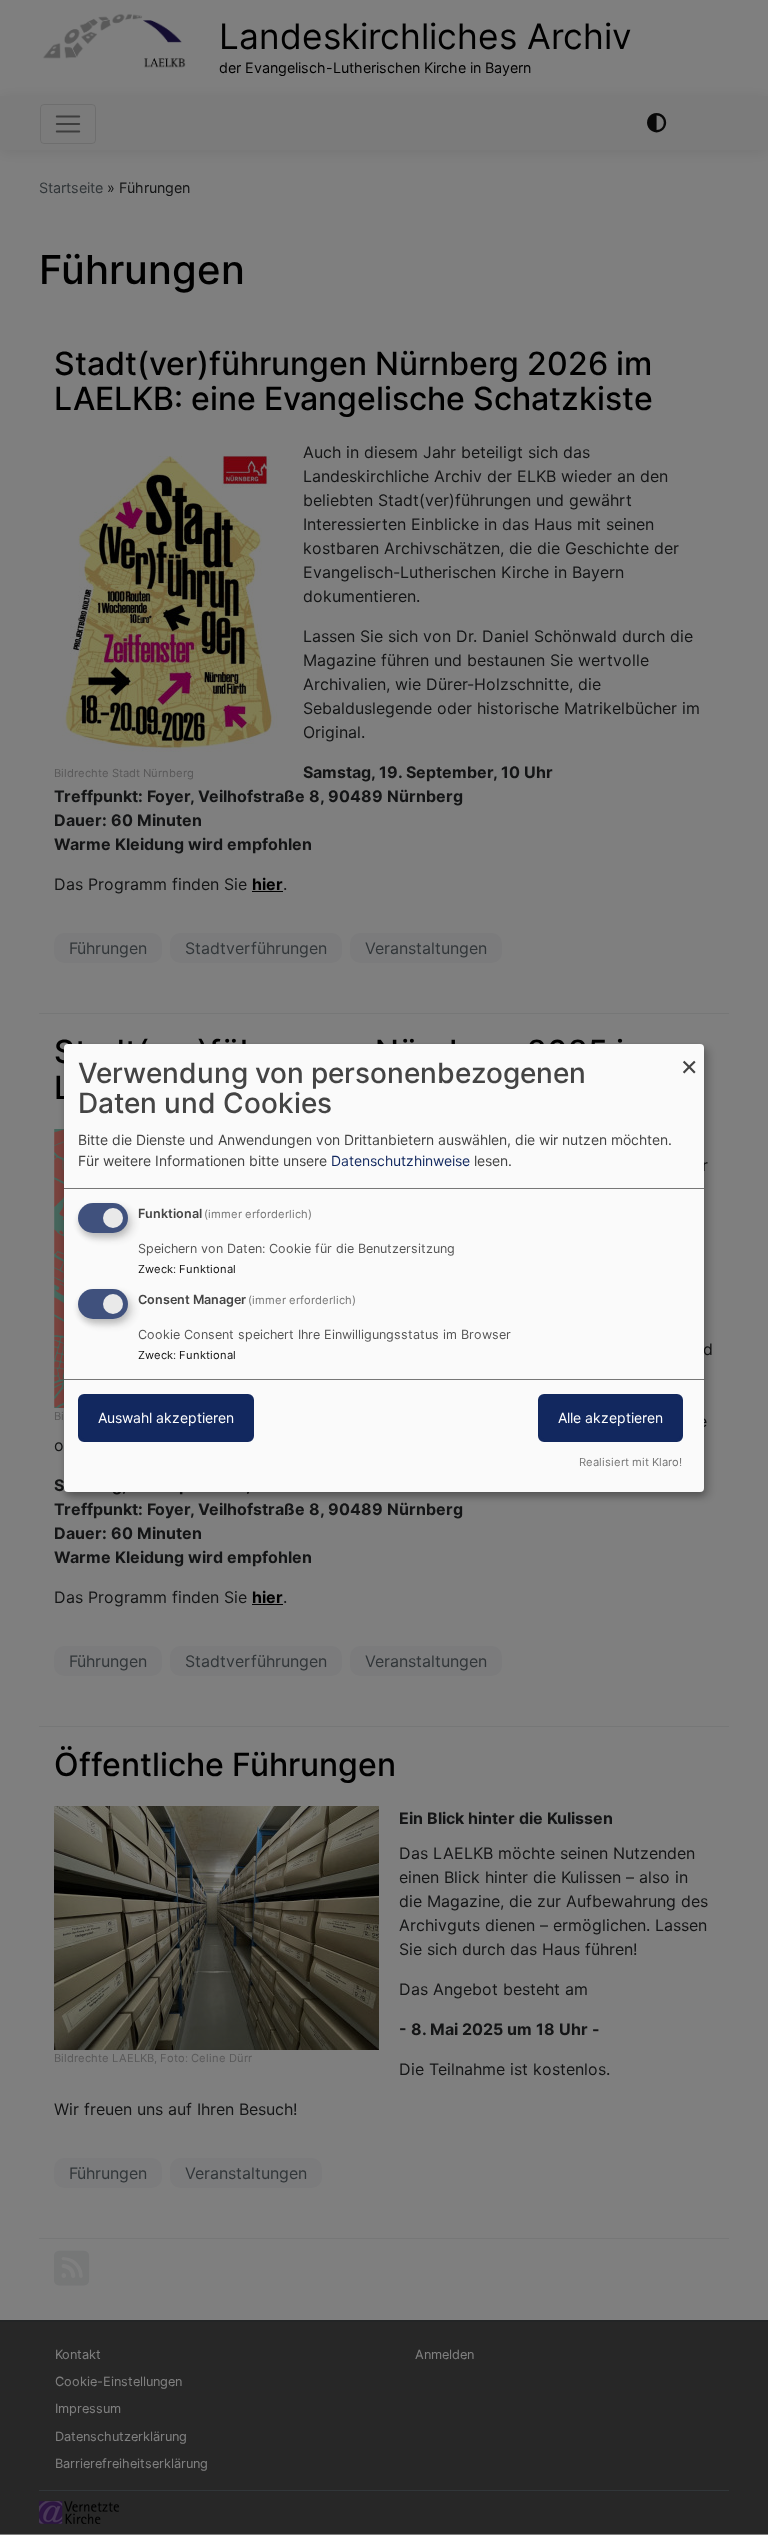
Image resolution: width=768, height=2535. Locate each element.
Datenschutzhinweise (400, 1160)
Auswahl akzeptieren (166, 1417)
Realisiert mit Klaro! (630, 1462)
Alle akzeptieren (610, 1417)
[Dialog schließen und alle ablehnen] (689, 1055)
